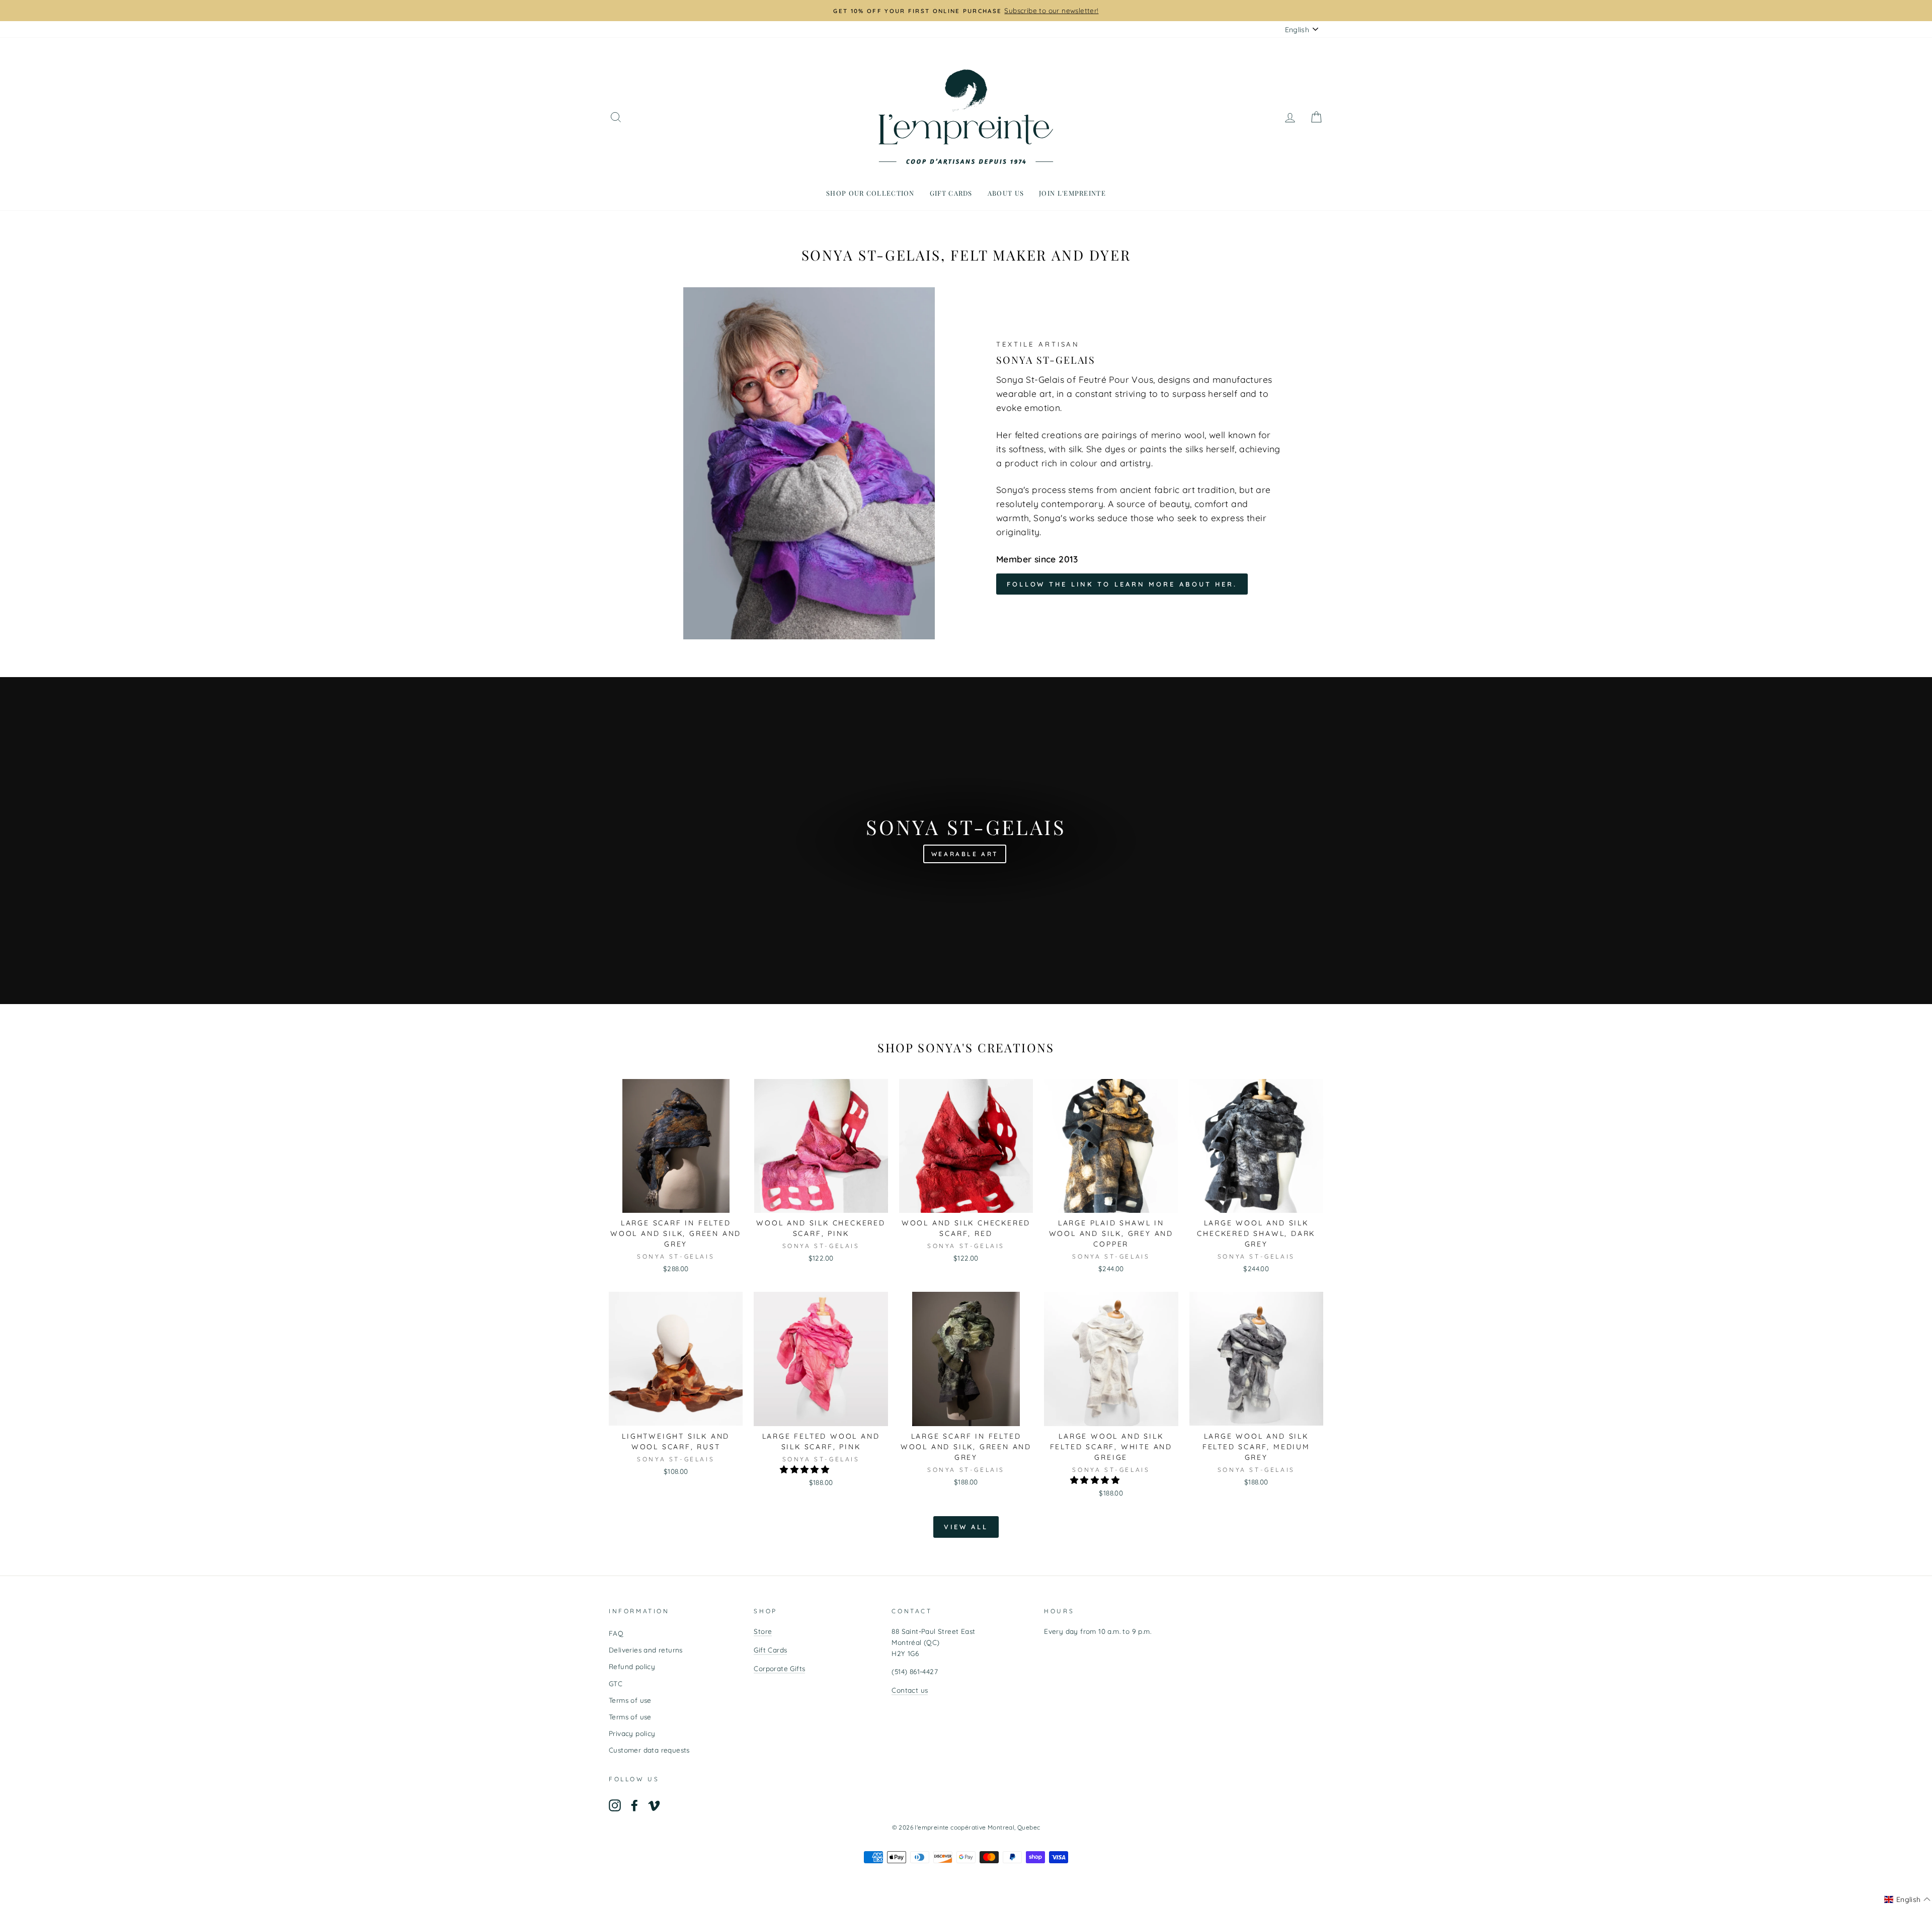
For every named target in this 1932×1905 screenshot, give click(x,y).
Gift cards (951, 193)
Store (763, 1631)
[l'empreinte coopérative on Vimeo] (654, 1805)
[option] (966, 11)
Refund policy (632, 1666)
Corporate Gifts (779, 1668)
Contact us (910, 1690)
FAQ (616, 1633)
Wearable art (965, 854)
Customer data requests (649, 1750)
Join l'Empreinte (1072, 193)
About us (1006, 193)
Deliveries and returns (646, 1650)
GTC (616, 1683)
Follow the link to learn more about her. (1122, 584)
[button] (806, 1469)
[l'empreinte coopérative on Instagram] (615, 1805)
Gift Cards (770, 1650)
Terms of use (630, 1700)
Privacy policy (632, 1733)
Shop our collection (870, 193)
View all (966, 1527)
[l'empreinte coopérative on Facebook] (634, 1805)
